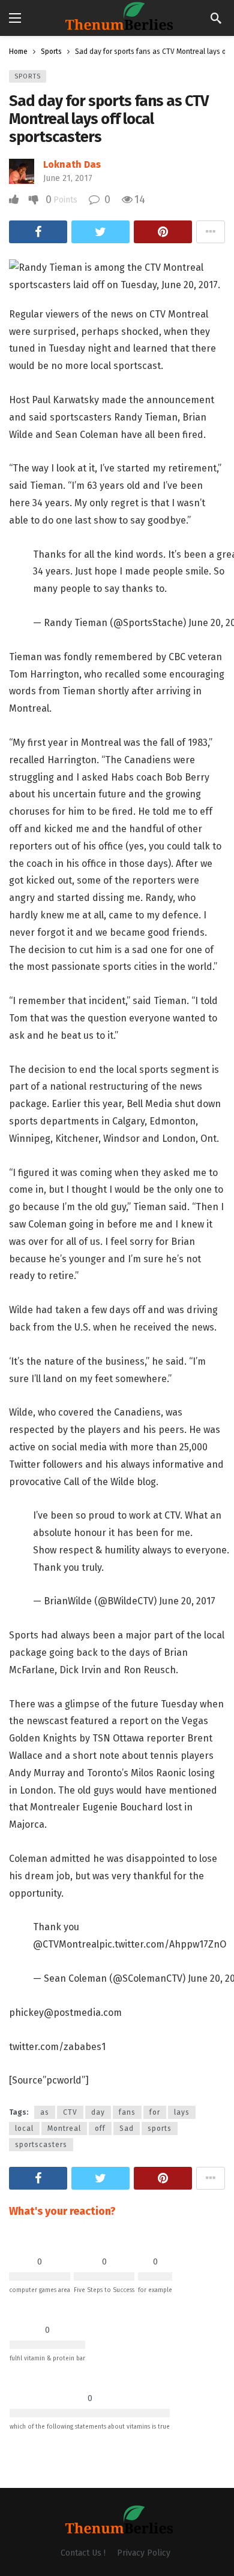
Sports (28, 76)
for (155, 2112)
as (45, 2112)
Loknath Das (72, 164)
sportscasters (41, 2145)
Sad (127, 2128)
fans (127, 2112)
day (98, 2112)
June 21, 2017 (68, 178)
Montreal (64, 2128)
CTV (70, 2112)
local (24, 2128)
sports (160, 2128)
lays (182, 2112)
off (100, 2128)
